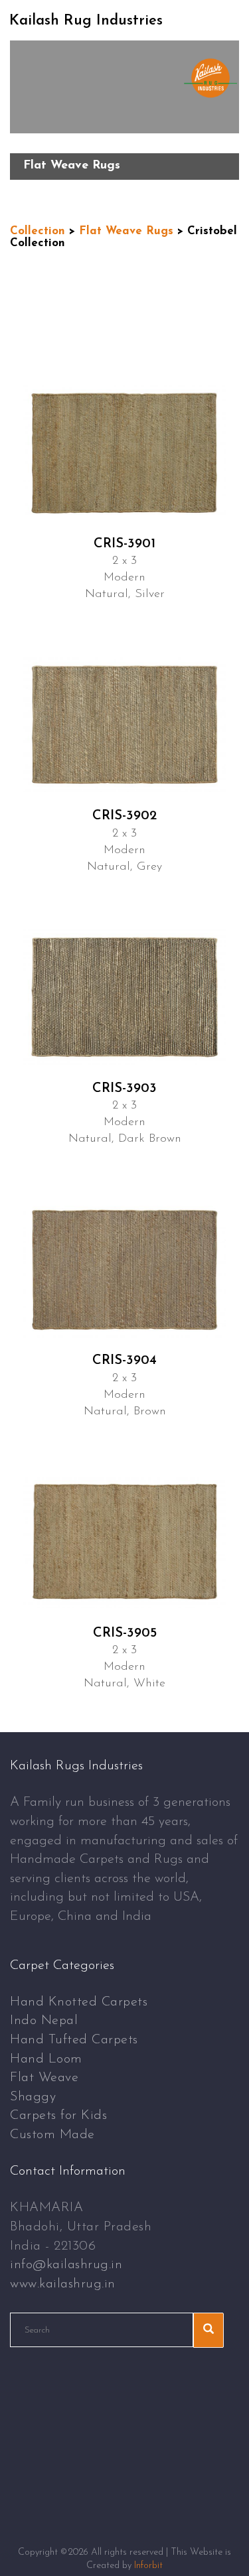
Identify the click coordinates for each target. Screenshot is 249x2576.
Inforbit (148, 2566)
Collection (38, 231)
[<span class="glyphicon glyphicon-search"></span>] (208, 2330)
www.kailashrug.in (63, 2284)
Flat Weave (44, 2078)
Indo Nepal (44, 2021)
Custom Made (52, 2135)
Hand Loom (46, 2059)
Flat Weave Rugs (126, 231)
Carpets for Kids (58, 2116)
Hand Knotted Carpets (79, 2002)
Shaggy (33, 2097)
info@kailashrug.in (66, 2265)
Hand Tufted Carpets (74, 2040)
